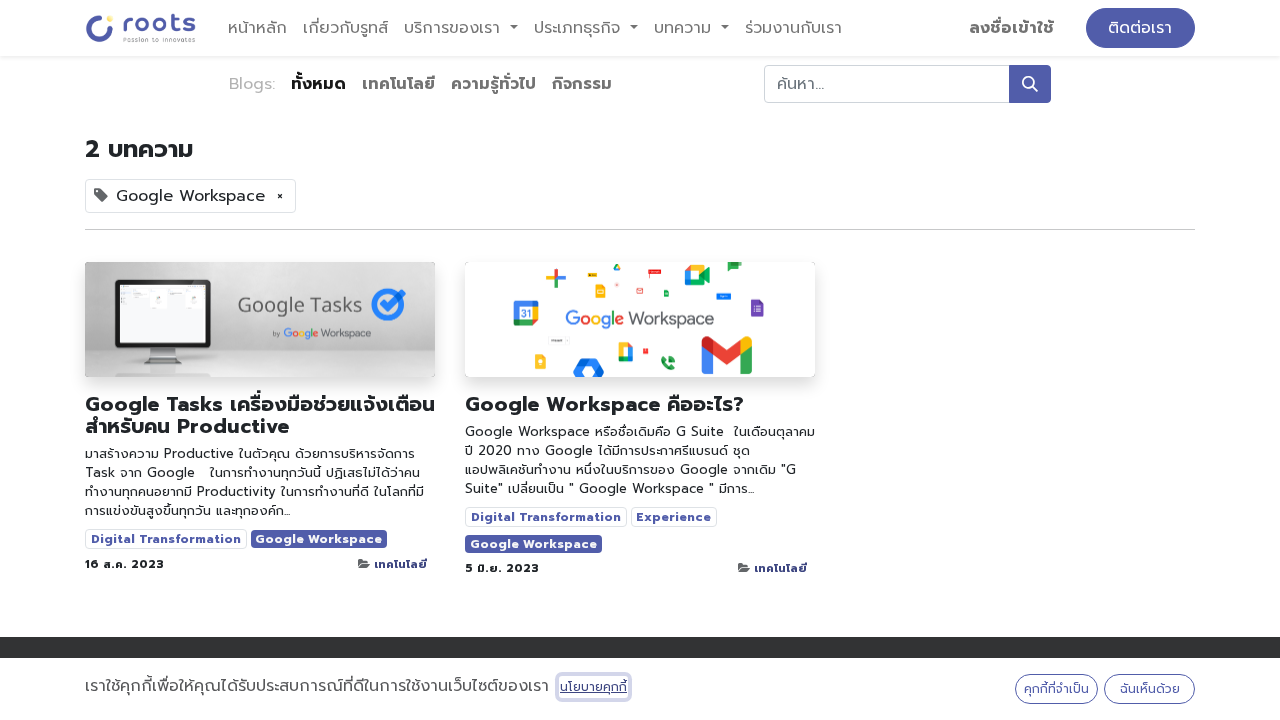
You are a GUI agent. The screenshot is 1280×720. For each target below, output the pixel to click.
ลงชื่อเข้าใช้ (1011, 28)
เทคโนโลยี (400, 564)
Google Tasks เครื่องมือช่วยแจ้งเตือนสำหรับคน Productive (260, 415)
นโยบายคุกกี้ (593, 687)
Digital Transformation (166, 539)
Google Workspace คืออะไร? (604, 404)
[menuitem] (257, 28)
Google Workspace (318, 539)
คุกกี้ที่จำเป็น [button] (1056, 689)
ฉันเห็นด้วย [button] (1150, 689)
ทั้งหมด (318, 84)
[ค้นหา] (1030, 84)
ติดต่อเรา (1140, 28)
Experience (673, 517)
